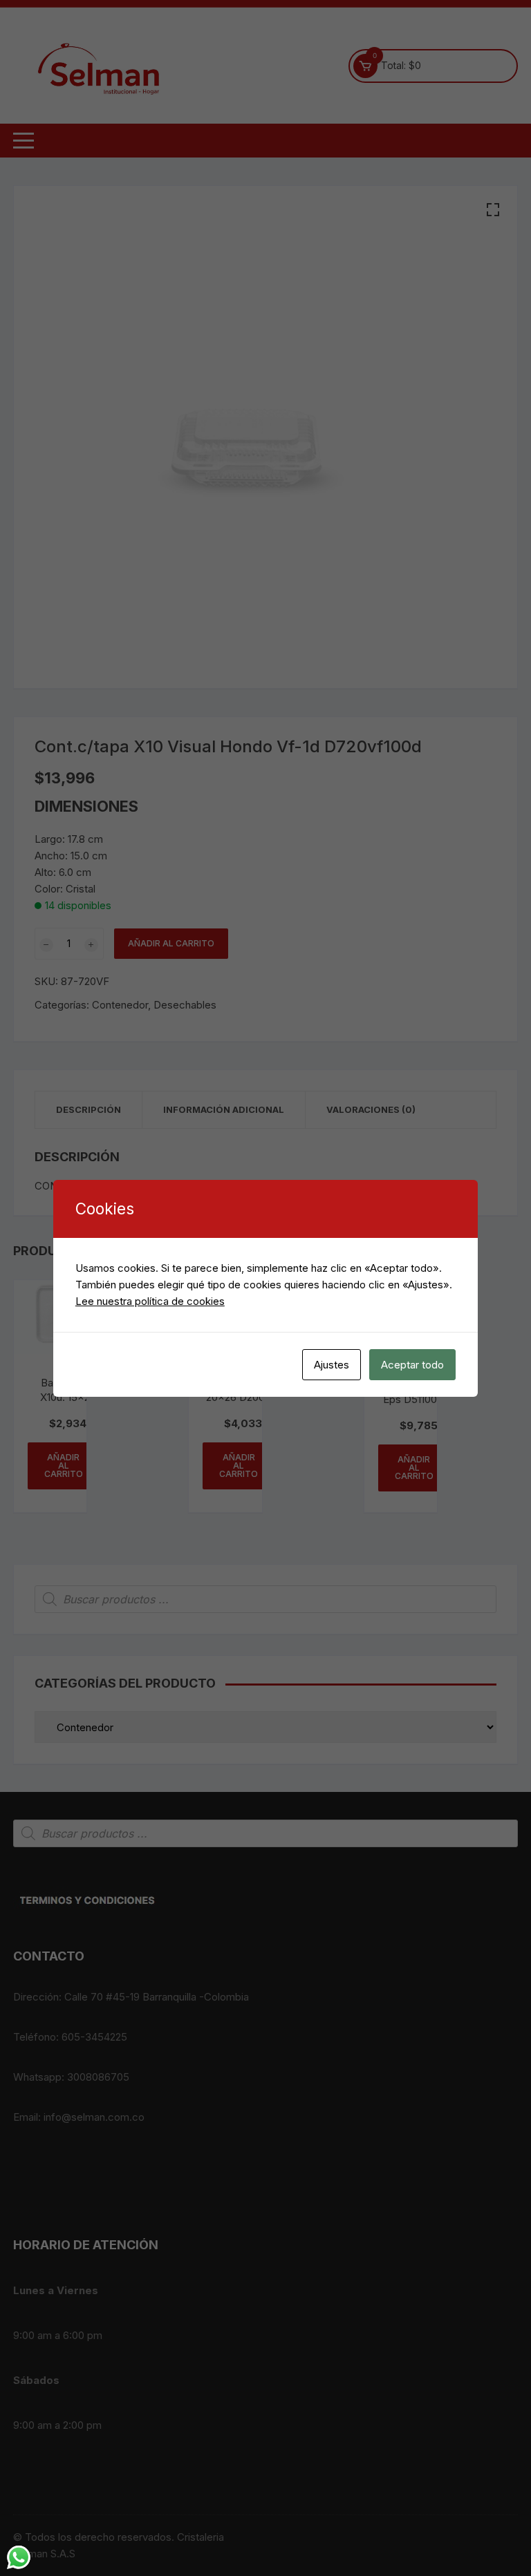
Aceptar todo (412, 1365)
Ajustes (332, 1365)
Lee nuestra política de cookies (150, 1301)
